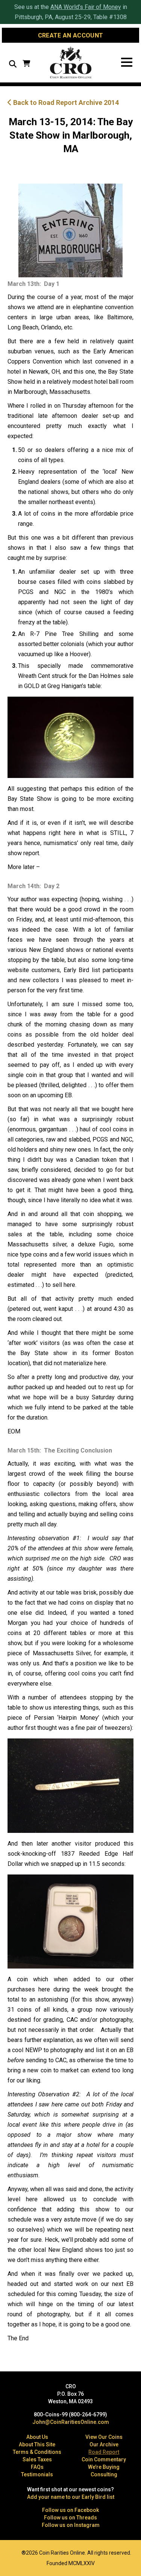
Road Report (104, 2452)
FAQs (37, 2467)
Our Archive (104, 2444)
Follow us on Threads (70, 2518)
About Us (37, 2437)
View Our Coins (104, 2437)
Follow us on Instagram (71, 2525)
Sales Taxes (37, 2459)
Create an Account (70, 35)
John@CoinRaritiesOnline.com (71, 2422)
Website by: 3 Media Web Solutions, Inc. (11, 2552)
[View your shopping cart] (26, 64)
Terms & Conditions (37, 2452)
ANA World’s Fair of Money (86, 7)
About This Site (37, 2444)
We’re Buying (104, 2467)
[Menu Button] (127, 62)
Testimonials (37, 2474)
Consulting (104, 2474)
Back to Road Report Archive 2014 (65, 102)
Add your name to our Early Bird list (71, 2497)
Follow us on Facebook (70, 2510)
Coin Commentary (104, 2459)
